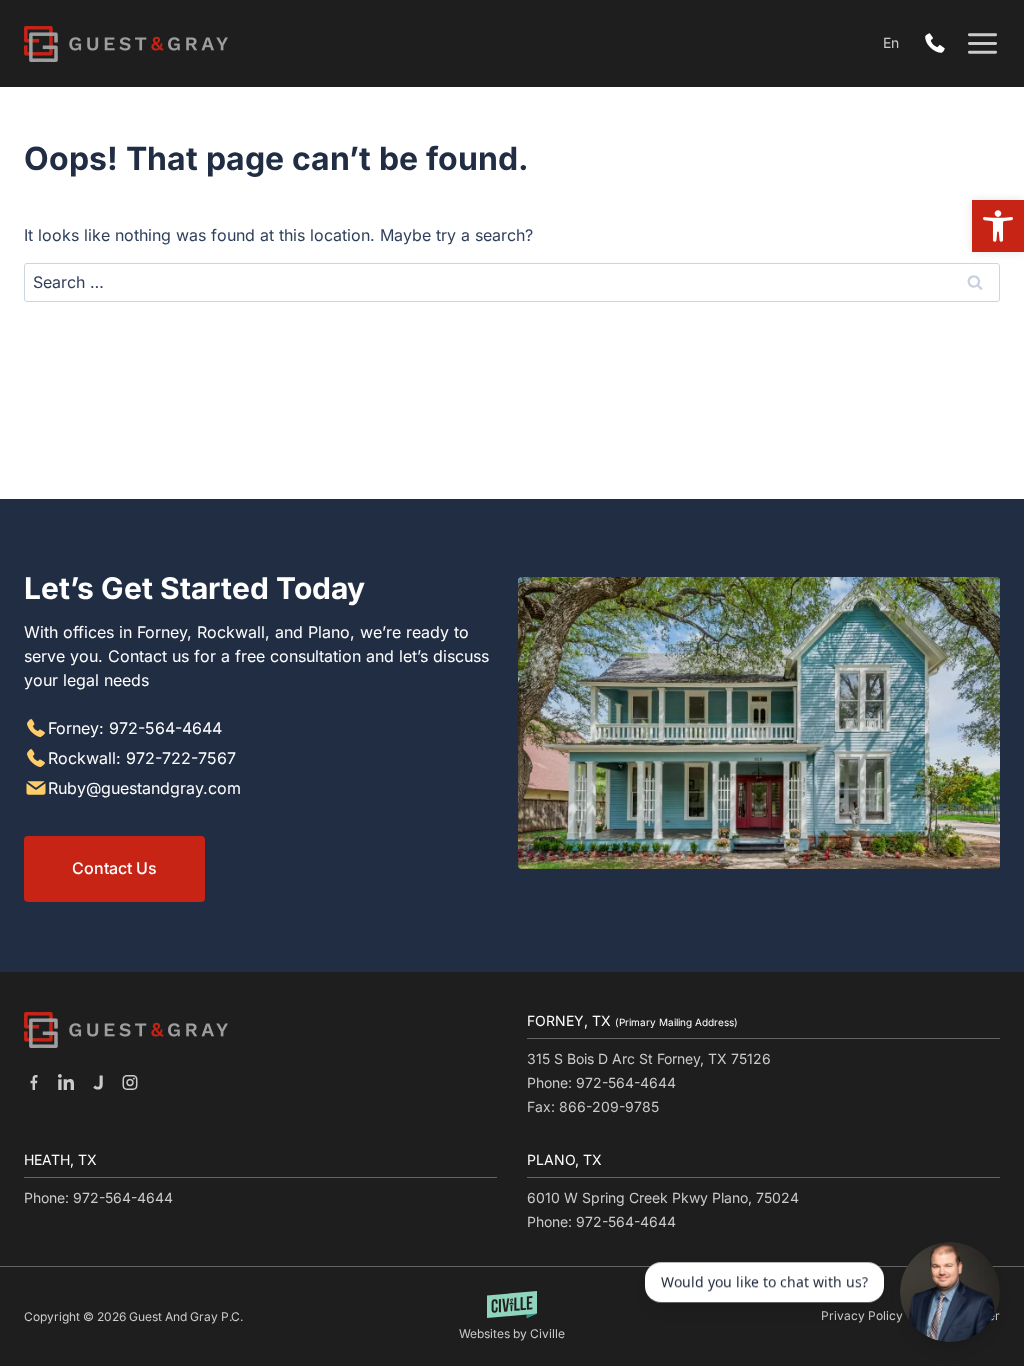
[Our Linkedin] (66, 1082)
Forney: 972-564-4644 (135, 728)
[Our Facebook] (34, 1082)
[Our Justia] (98, 1082)
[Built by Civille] (512, 1316)
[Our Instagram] (130, 1082)
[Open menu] (982, 43)
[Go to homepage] (126, 1030)
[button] (998, 226)
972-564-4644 (940, 44)
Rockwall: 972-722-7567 (142, 758)
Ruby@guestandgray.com (144, 788)
